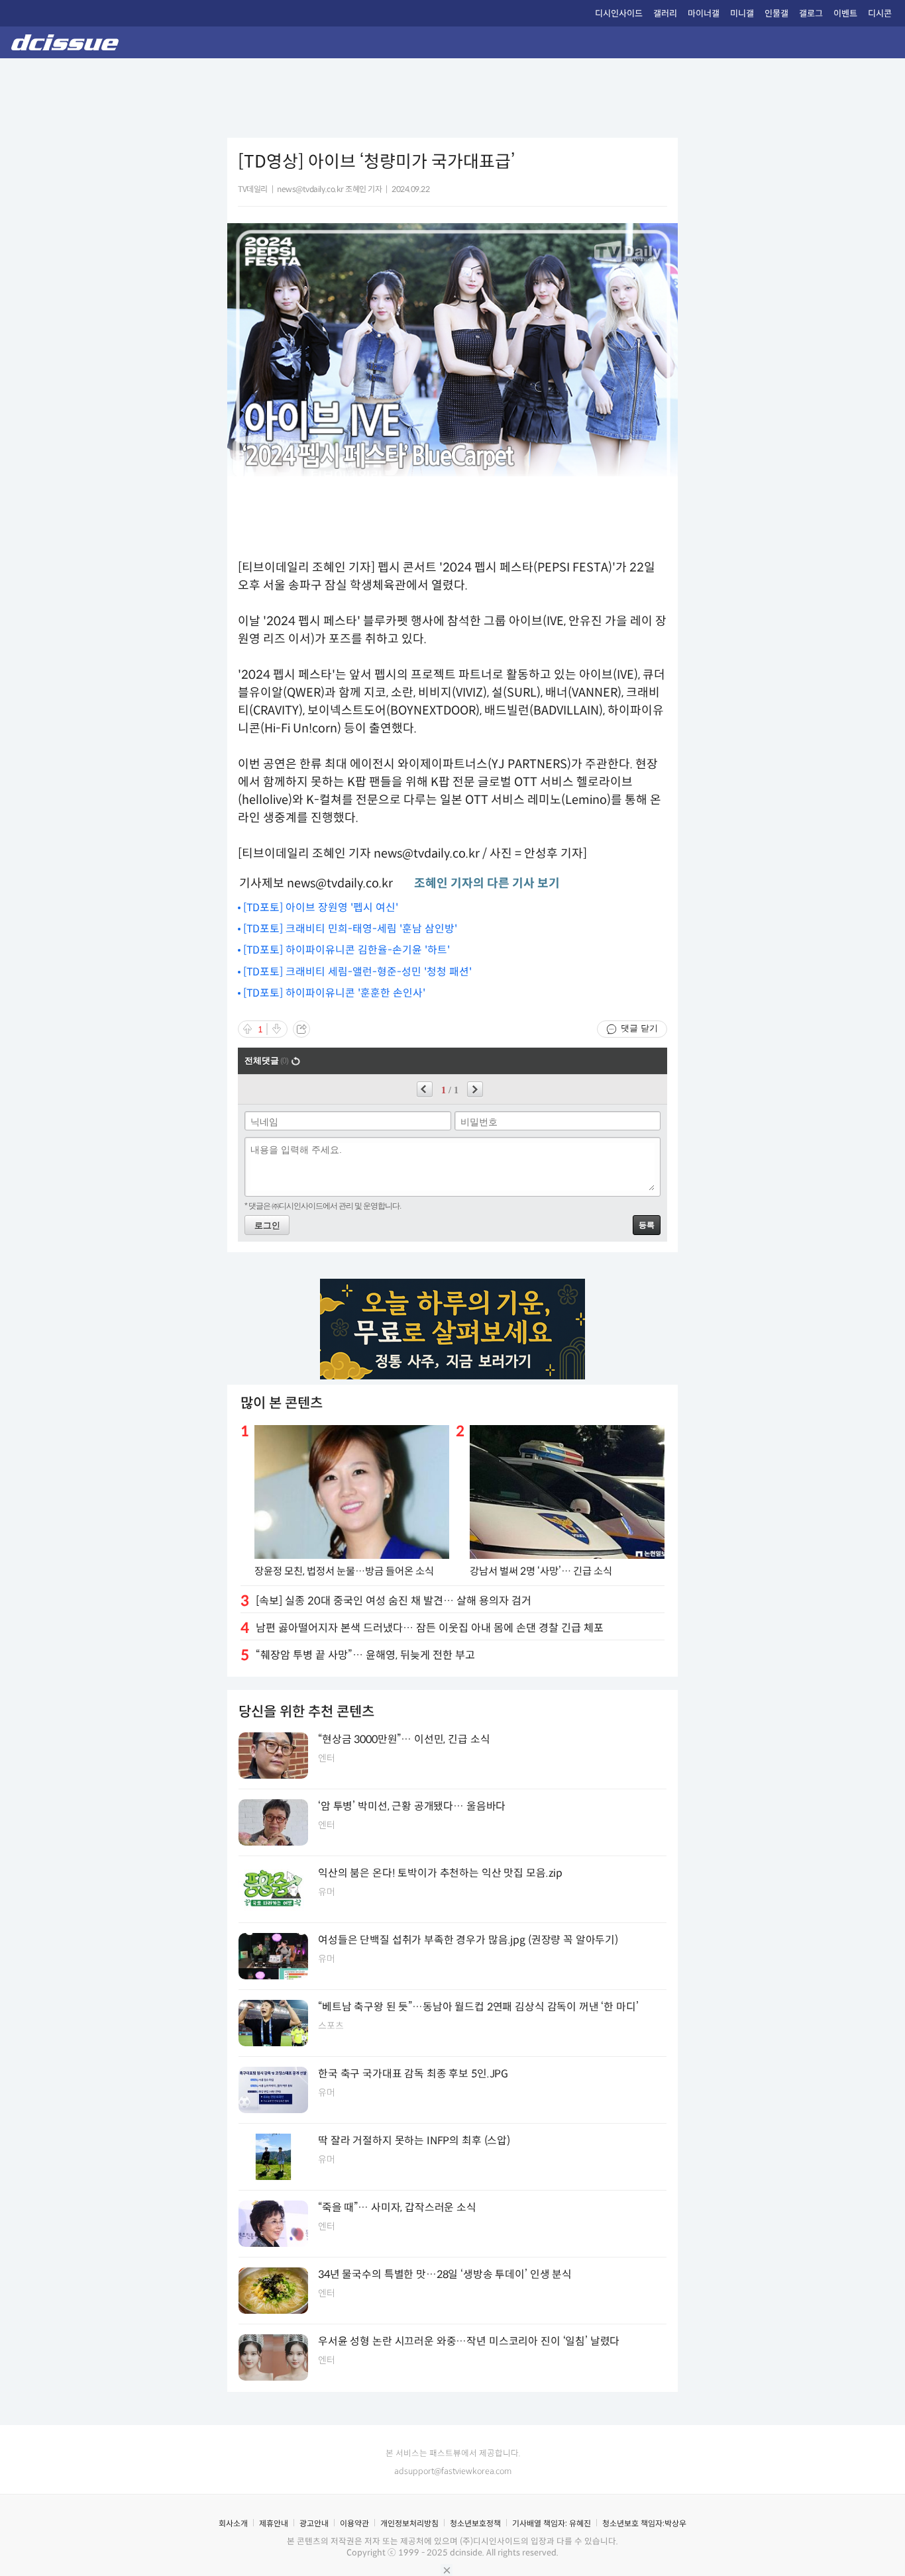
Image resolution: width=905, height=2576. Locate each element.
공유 (301, 1029)
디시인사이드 (619, 14)
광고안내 (314, 2523)
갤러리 (665, 14)
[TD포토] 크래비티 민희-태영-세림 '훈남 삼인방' (350, 929)
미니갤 (742, 14)
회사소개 (233, 2523)
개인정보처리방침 (409, 2523)
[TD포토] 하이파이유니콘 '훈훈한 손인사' (334, 993)
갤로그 (811, 14)
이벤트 (845, 14)
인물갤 (776, 14)
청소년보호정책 (475, 2523)
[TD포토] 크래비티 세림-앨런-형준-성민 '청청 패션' (357, 972)
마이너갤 (704, 14)
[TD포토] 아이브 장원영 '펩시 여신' (321, 908)
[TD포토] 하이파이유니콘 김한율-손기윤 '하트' (346, 950)
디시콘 (880, 14)
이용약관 (354, 2523)
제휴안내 (274, 2523)
